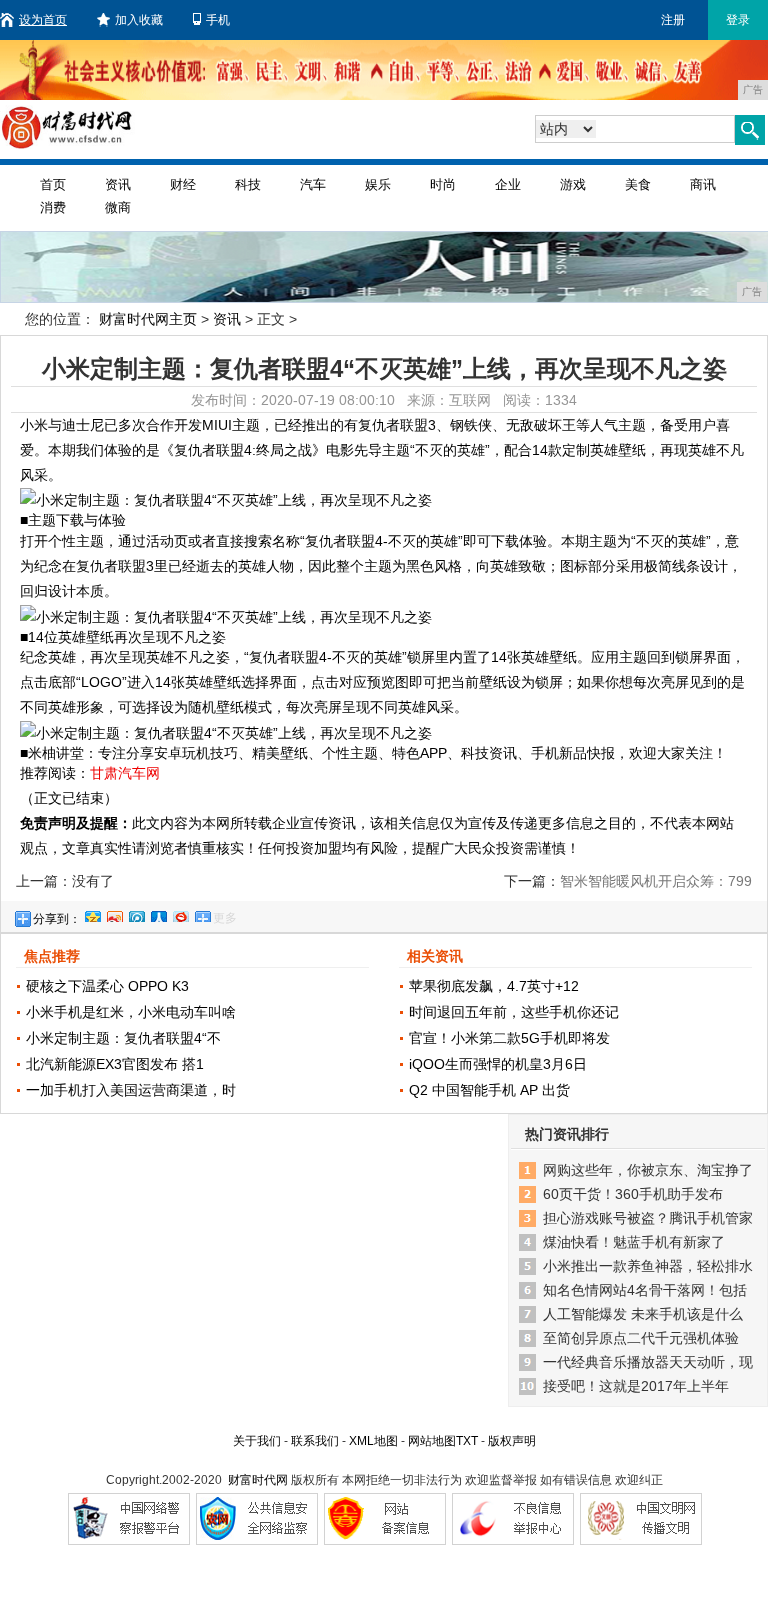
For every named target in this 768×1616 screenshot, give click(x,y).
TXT (467, 1441)
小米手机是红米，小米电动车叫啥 (131, 1012)
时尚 (443, 184)
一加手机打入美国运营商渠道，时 (131, 1090)
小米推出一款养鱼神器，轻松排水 (648, 1266)
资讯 (118, 184)
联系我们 (315, 1441)
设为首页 (43, 20)
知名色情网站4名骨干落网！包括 (645, 1290)
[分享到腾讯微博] (136, 914)
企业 (508, 184)
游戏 (573, 184)
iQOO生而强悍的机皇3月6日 (498, 1064)
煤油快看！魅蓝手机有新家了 (634, 1242)
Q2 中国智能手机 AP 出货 (489, 1090)
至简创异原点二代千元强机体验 (641, 1338)
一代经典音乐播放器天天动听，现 (648, 1362)
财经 (183, 184)
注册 (673, 20)
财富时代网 (258, 1480)
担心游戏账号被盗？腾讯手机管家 (648, 1218)
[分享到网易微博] (180, 914)
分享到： (57, 919)
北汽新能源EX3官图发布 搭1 (115, 1064)
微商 (118, 207)
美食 (638, 184)
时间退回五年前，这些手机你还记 (514, 1012)
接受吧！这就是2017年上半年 (636, 1386)
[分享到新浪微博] (114, 914)
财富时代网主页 (148, 319)
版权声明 (512, 1441)
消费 (53, 207)
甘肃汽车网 (125, 773)
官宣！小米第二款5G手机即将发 (509, 1038)
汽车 (313, 184)
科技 (248, 184)
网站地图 (432, 1441)
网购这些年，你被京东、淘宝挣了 (648, 1170)
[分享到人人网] (158, 914)
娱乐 (378, 184)
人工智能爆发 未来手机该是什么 (643, 1314)
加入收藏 (139, 20)
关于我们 (257, 1441)
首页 (53, 184)
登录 (738, 20)
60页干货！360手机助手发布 (633, 1194)
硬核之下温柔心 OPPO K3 (107, 986)
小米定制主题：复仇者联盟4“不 (123, 1038)
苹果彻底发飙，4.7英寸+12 (494, 986)
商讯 (703, 184)
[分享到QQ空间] (92, 914)
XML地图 (373, 1441)
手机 (218, 20)
